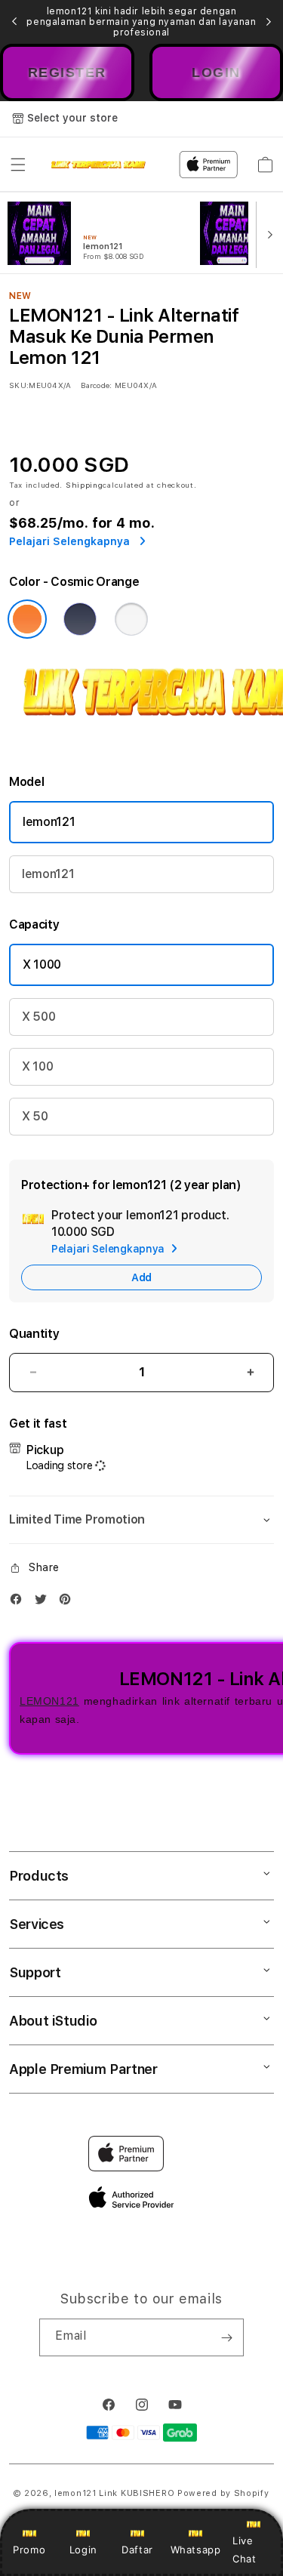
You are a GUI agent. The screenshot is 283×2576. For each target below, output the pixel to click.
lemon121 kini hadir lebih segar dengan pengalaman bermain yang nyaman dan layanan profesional (141, 22)
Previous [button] (14, 22)
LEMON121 (49, 1701)
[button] (18, 165)
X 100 (37, 1066)
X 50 (35, 1116)
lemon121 (49, 822)
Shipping (85, 485)
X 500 (38, 1017)
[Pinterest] (69, 1602)
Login (83, 2550)
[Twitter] (45, 1602)
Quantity (34, 1334)
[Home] (98, 165)
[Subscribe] (226, 2337)
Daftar (137, 2550)
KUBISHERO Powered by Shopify (195, 2493)
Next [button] (269, 22)
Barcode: (96, 385)
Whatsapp (196, 2550)
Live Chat (244, 2549)
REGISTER (67, 72)
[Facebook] (20, 1602)
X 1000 (42, 964)
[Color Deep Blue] (80, 619)
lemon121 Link (86, 2493)
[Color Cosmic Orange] (27, 619)
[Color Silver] (131, 619)
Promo (29, 2550)
